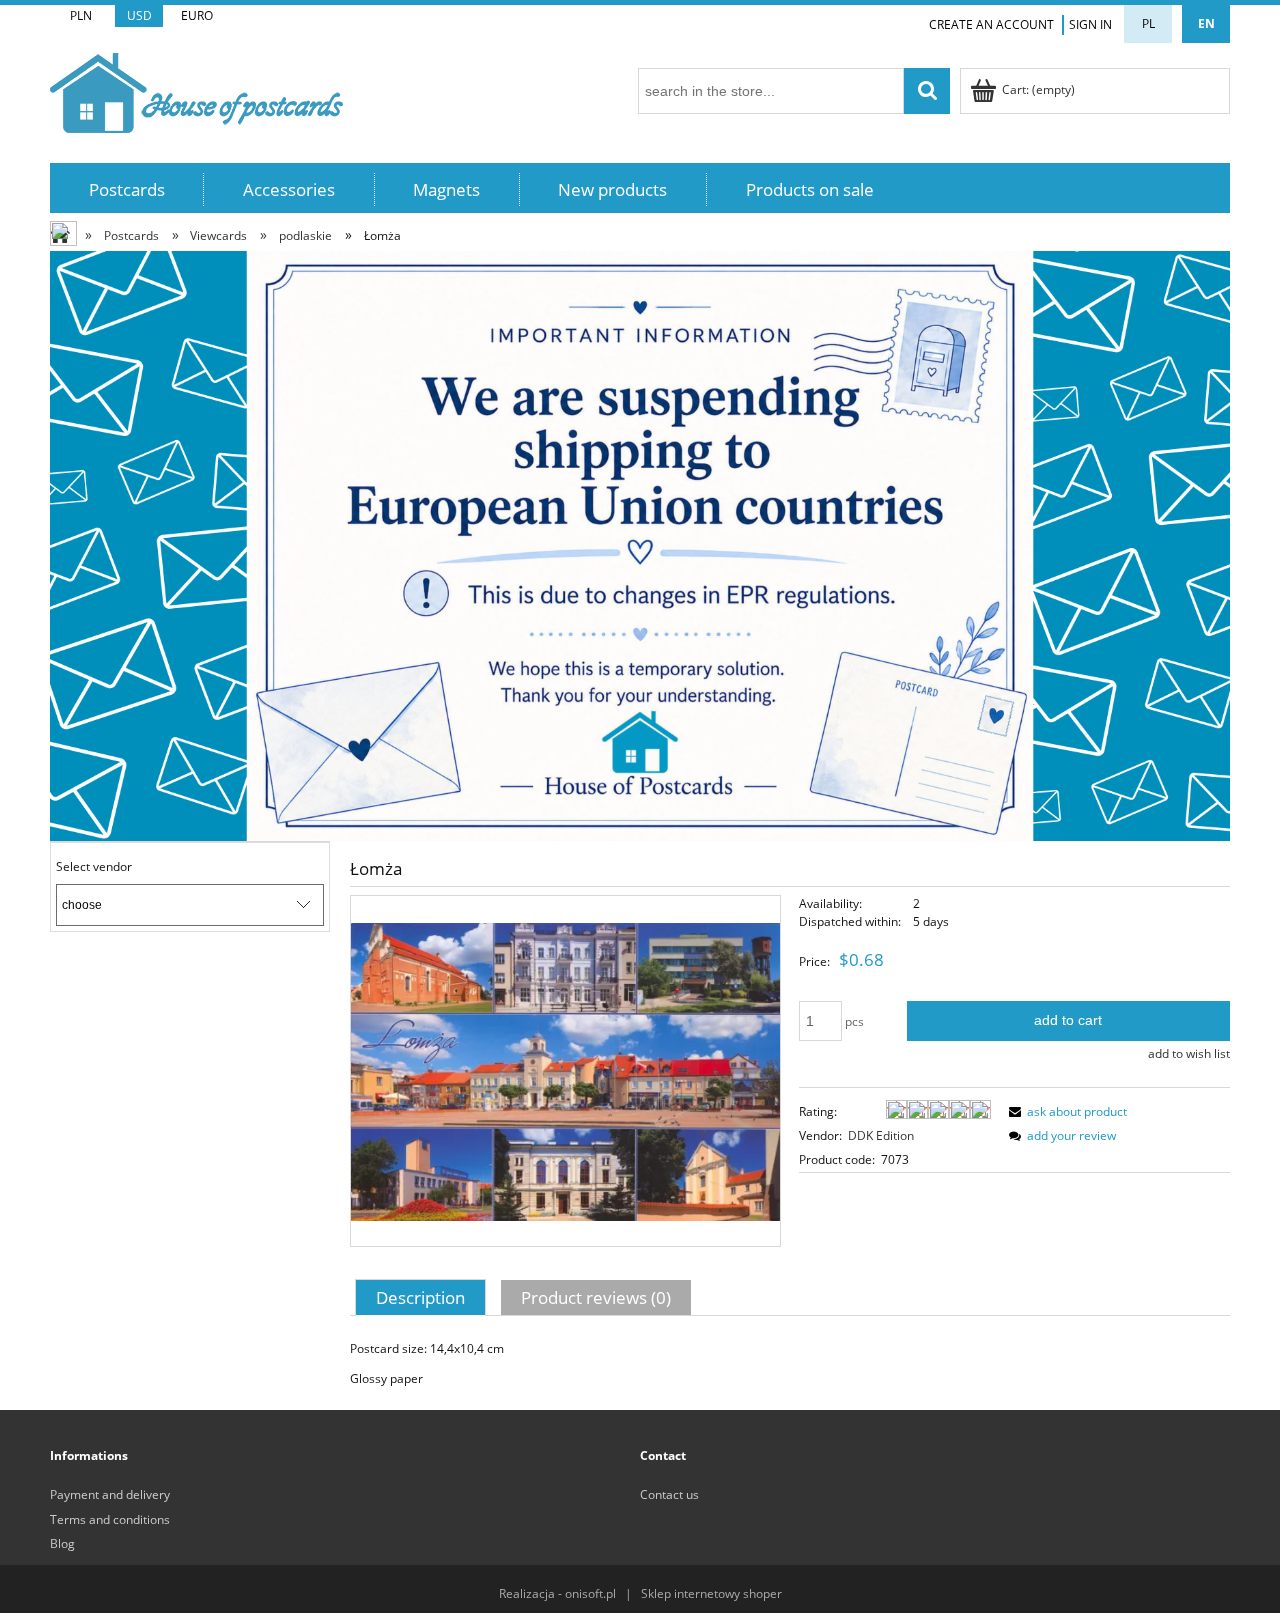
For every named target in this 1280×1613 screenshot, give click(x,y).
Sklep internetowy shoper (711, 1593)
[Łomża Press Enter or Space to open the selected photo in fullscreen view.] (565, 1070)
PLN (81, 15)
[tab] (423, 1297)
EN (1206, 23)
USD (139, 15)
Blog (62, 1543)
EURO (197, 15)
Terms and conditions (110, 1519)
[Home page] (196, 89)
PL (1148, 23)
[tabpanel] (790, 1364)
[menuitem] (127, 189)
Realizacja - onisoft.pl (557, 1593)
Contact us (669, 1494)
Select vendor (94, 867)
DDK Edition (881, 1135)
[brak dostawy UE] (640, 544)
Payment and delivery (110, 1494)
